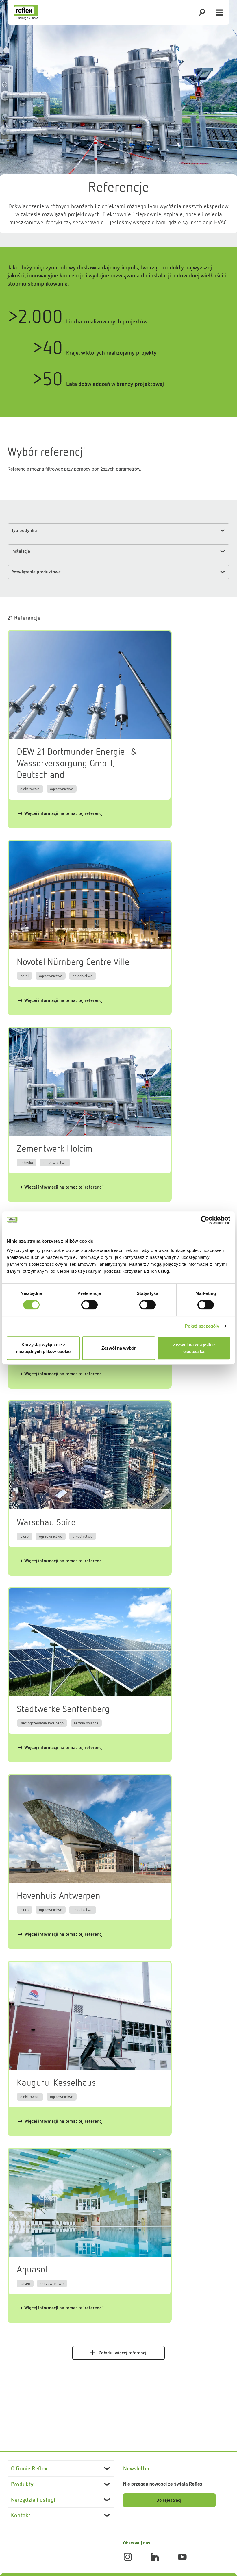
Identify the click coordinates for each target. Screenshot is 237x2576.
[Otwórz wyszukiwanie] (202, 12)
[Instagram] (128, 2557)
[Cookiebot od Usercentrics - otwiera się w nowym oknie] (205, 1220)
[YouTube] (182, 2557)
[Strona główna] (26, 12)
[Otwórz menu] (219, 12)
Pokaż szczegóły (202, 1326)
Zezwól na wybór (119, 1348)
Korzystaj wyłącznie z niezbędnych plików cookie (43, 1348)
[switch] (89, 1305)
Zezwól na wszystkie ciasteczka (194, 1348)
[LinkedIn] (155, 2557)
